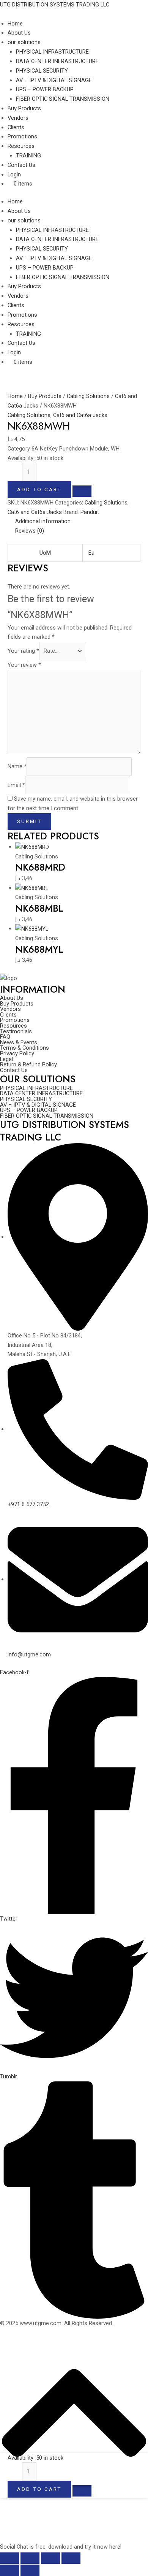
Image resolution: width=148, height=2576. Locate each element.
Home (15, 201)
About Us (19, 211)
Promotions (22, 315)
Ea (91, 553)
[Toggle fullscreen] (30, 2558)
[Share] (50, 2558)
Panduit (90, 512)
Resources (21, 324)
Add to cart (39, 489)
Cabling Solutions (88, 396)
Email (16, 785)
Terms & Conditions (24, 1048)
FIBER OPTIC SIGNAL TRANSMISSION (63, 277)
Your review (24, 665)
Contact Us (21, 343)
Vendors (18, 296)
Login (14, 352)
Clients (16, 305)
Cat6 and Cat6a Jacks (80, 415)
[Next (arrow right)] (30, 2570)
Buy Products (24, 286)
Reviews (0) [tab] (30, 531)
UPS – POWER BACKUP (45, 268)
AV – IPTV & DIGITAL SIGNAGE (54, 258)
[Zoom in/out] (9, 2558)
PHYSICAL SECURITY (42, 249)
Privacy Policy (17, 1054)
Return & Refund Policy (28, 1065)
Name (17, 766)
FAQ (5, 1037)
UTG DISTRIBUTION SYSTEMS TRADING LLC (55, 5)
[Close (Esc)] (71, 2558)
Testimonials (16, 1032)
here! (115, 2547)
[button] (82, 489)
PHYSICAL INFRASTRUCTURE (52, 230)
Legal (6, 1059)
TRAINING (28, 334)
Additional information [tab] (43, 521)
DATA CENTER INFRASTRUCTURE (57, 239)
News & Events (19, 1043)
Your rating (23, 651)
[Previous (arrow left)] (9, 2570)
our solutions (24, 220)
